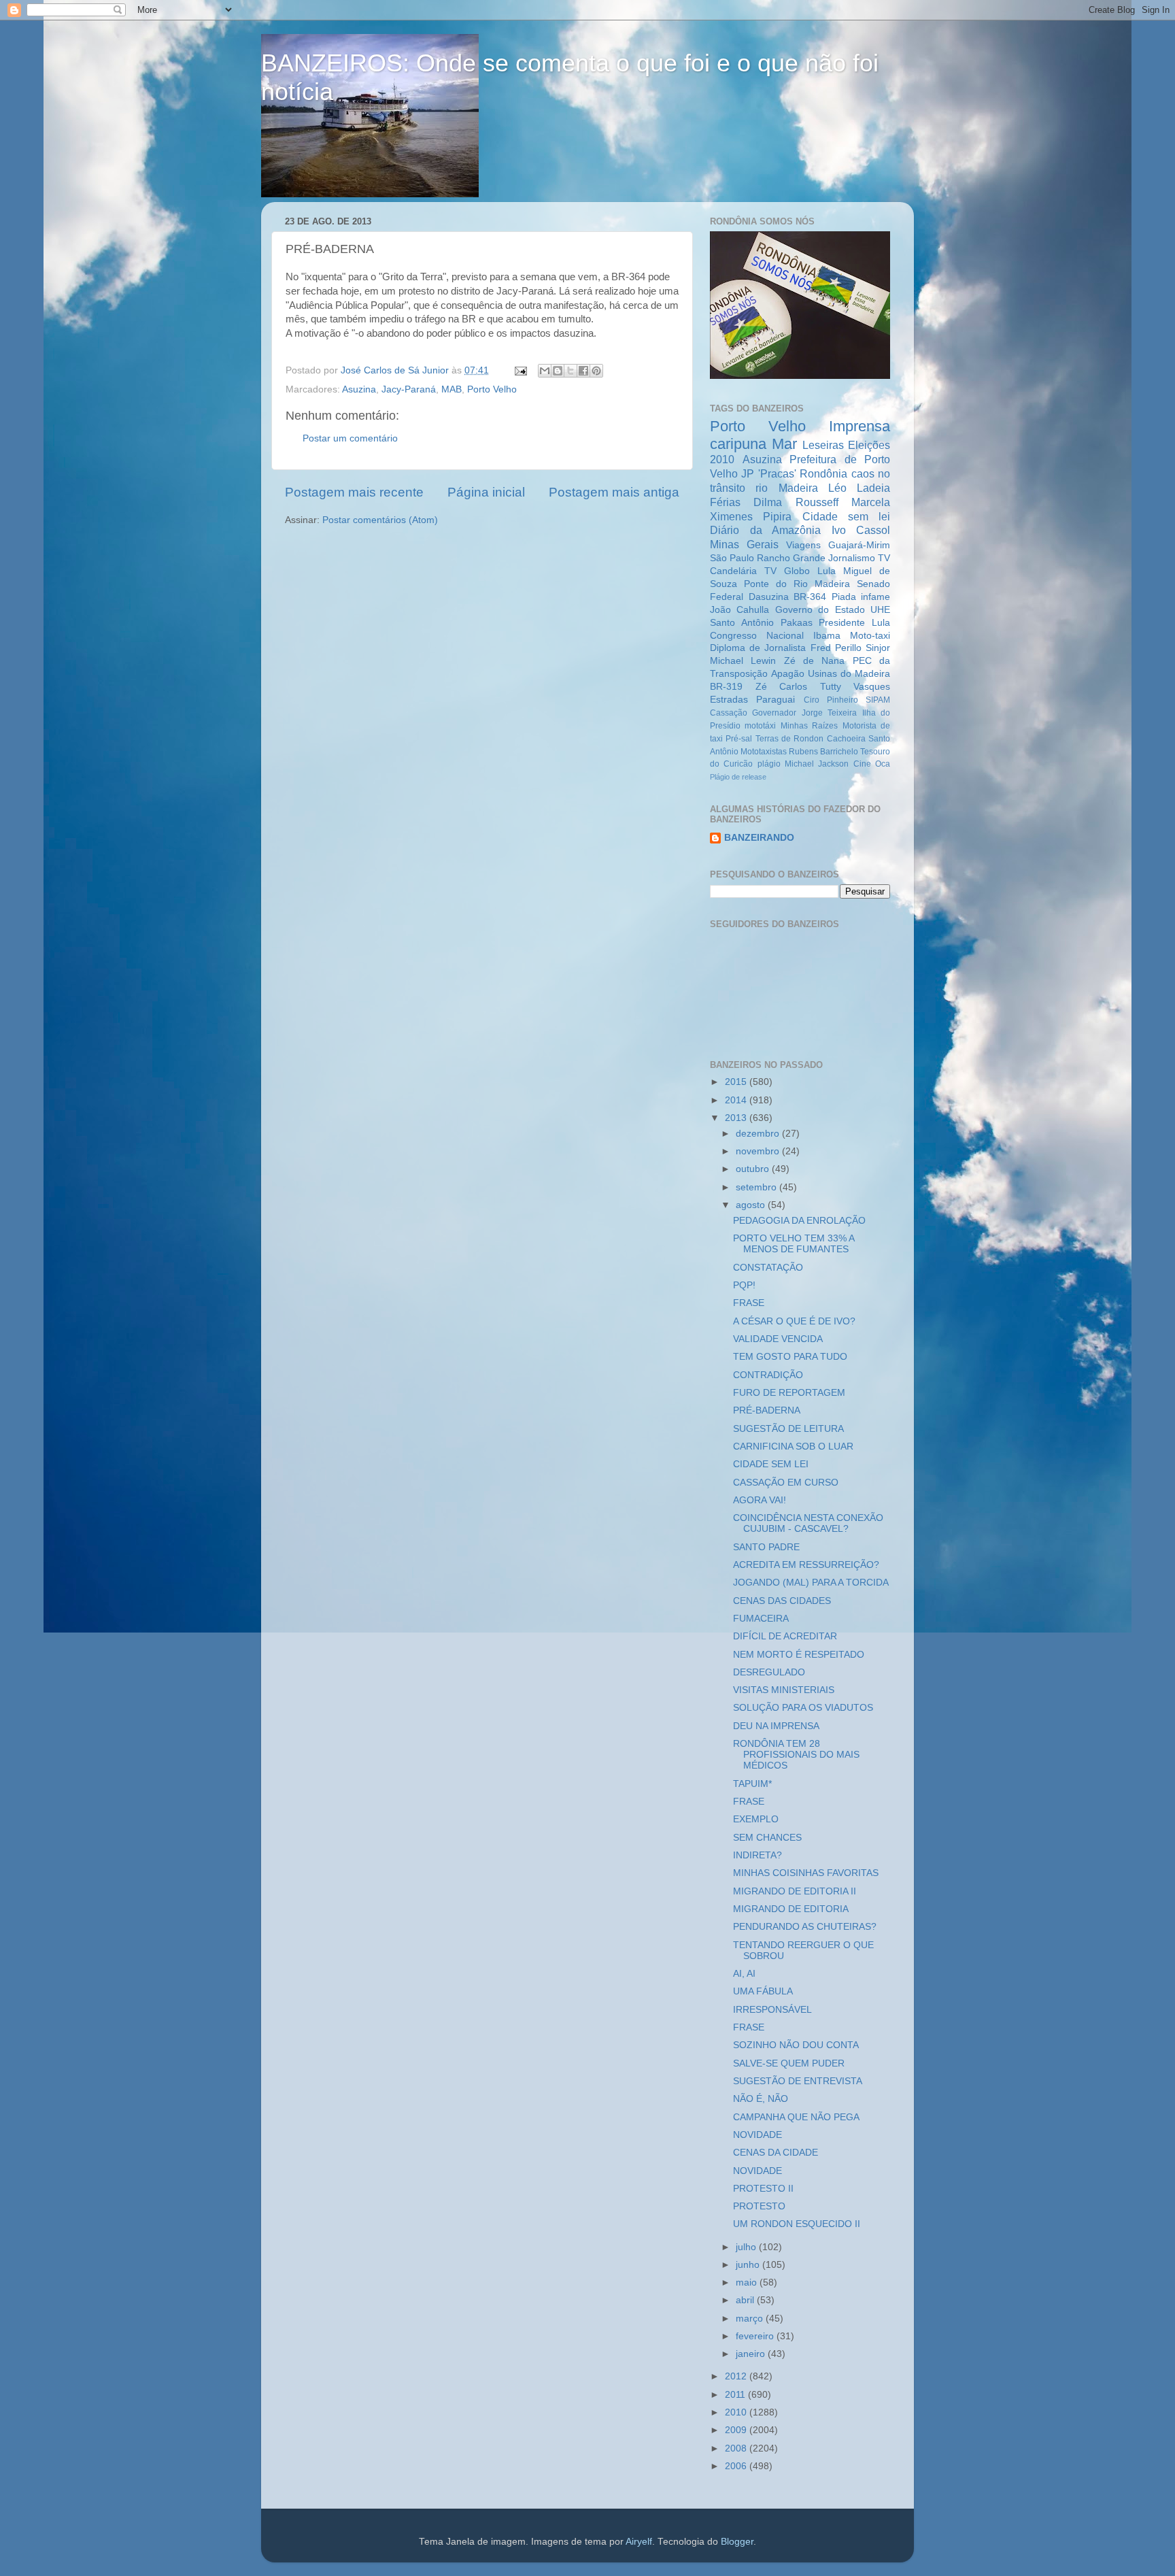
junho (749, 2265)
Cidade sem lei (847, 516)
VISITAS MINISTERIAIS (784, 1690)
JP (748, 473)
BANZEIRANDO (759, 838)
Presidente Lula (854, 623)
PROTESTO (759, 2206)
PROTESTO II (763, 2189)
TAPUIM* (752, 1784)
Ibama (827, 636)
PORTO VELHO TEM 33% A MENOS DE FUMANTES (794, 1244)
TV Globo (787, 571)
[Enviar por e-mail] (545, 371)
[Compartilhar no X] (571, 371)
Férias (725, 502)
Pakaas (797, 623)
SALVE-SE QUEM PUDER (789, 2063)
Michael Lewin (743, 661)
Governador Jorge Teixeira (804, 713)
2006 (737, 2466)
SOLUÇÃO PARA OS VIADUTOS (803, 1708)
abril (746, 2300)
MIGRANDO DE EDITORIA (791, 1909)
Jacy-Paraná (409, 389)
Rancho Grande (791, 558)
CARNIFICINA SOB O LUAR (793, 1446)
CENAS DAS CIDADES (782, 1601)
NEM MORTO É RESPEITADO (799, 1655)
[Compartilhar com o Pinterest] (596, 371)
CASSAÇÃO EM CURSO (786, 1483)
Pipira (777, 516)
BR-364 (810, 597)
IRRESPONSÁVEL (772, 2010)
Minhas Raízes (809, 726)
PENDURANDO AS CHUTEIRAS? (805, 1927)
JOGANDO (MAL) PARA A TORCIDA (811, 1583)
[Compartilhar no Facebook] (583, 371)
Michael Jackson (817, 764)
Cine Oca (872, 764)
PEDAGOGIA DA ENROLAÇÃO (799, 1221)
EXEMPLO (756, 1819)
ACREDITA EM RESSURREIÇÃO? (806, 1565)
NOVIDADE (757, 2135)
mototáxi (760, 726)
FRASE (749, 1303)
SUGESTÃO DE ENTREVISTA (798, 2081)
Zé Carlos (782, 687)
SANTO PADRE (766, 1547)
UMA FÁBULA (763, 1991)
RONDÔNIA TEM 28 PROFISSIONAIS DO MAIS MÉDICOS (796, 1755)
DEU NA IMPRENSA (776, 1726)
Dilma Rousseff (796, 502)
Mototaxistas (764, 752)
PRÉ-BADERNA (767, 1410)
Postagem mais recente (354, 492)
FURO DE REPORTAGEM (789, 1393)
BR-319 (726, 687)
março (751, 2319)
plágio (769, 764)
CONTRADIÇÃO (768, 1375)
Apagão (788, 674)
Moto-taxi (870, 636)
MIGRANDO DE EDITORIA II (795, 1891)
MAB (452, 389)
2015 (737, 1082)
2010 (737, 2412)
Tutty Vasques (855, 687)
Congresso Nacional (757, 636)
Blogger (737, 2542)
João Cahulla (739, 610)
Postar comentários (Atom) (380, 520)
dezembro (759, 1134)
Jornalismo (852, 558)
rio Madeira (786, 488)
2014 (737, 1100)
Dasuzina (769, 597)
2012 (737, 2376)
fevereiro (756, 2336)
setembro (757, 1187)
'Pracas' (777, 473)
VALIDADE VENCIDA (778, 1339)
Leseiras (823, 445)
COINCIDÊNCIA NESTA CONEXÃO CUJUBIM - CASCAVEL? (808, 1523)
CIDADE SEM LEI (771, 1464)
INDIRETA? (757, 1855)
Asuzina (359, 389)
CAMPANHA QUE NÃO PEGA (796, 2117)
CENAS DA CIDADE (776, 2153)
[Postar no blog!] (558, 371)
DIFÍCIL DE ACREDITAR (785, 1636)
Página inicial (486, 492)
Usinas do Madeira (849, 674)
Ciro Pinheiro (831, 700)
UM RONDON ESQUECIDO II (797, 2224)
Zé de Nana (815, 661)
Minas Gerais (744, 544)
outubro (754, 1169)
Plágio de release (738, 777)
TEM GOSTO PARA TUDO (790, 1357)
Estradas (729, 700)
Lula (827, 571)
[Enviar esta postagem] (520, 370)
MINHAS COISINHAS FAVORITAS (806, 1873)
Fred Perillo (836, 648)
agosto (752, 1205)
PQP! (744, 1285)
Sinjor (878, 648)
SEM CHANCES (767, 1838)
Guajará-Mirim (859, 545)
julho (747, 2247)
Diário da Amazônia (765, 530)
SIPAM (878, 700)
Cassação (729, 713)
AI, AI (744, 1974)
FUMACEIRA (761, 1619)
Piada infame (861, 597)
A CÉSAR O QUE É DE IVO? (794, 1321)
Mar (784, 444)
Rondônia (823, 473)
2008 (737, 2448)
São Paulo (732, 558)
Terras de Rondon (790, 739)
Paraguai (776, 700)
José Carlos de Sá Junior (396, 370)
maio (748, 2282)
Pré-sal (739, 739)
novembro (759, 1151)
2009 (737, 2430)
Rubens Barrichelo (823, 752)
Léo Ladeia (859, 488)
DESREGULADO (769, 1672)
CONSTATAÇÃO (768, 1268)
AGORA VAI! (760, 1500)
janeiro (752, 2354)
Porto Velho (492, 389)
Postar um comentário (350, 438)
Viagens (803, 545)
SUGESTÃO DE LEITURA (788, 1429)
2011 (736, 2395)
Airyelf (639, 2542)
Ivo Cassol (861, 530)
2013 (737, 1118)
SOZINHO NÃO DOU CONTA (796, 2045)
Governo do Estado (820, 610)
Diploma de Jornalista (758, 648)
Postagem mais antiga (614, 492)
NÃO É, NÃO (761, 2099)
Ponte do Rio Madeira (797, 584)
